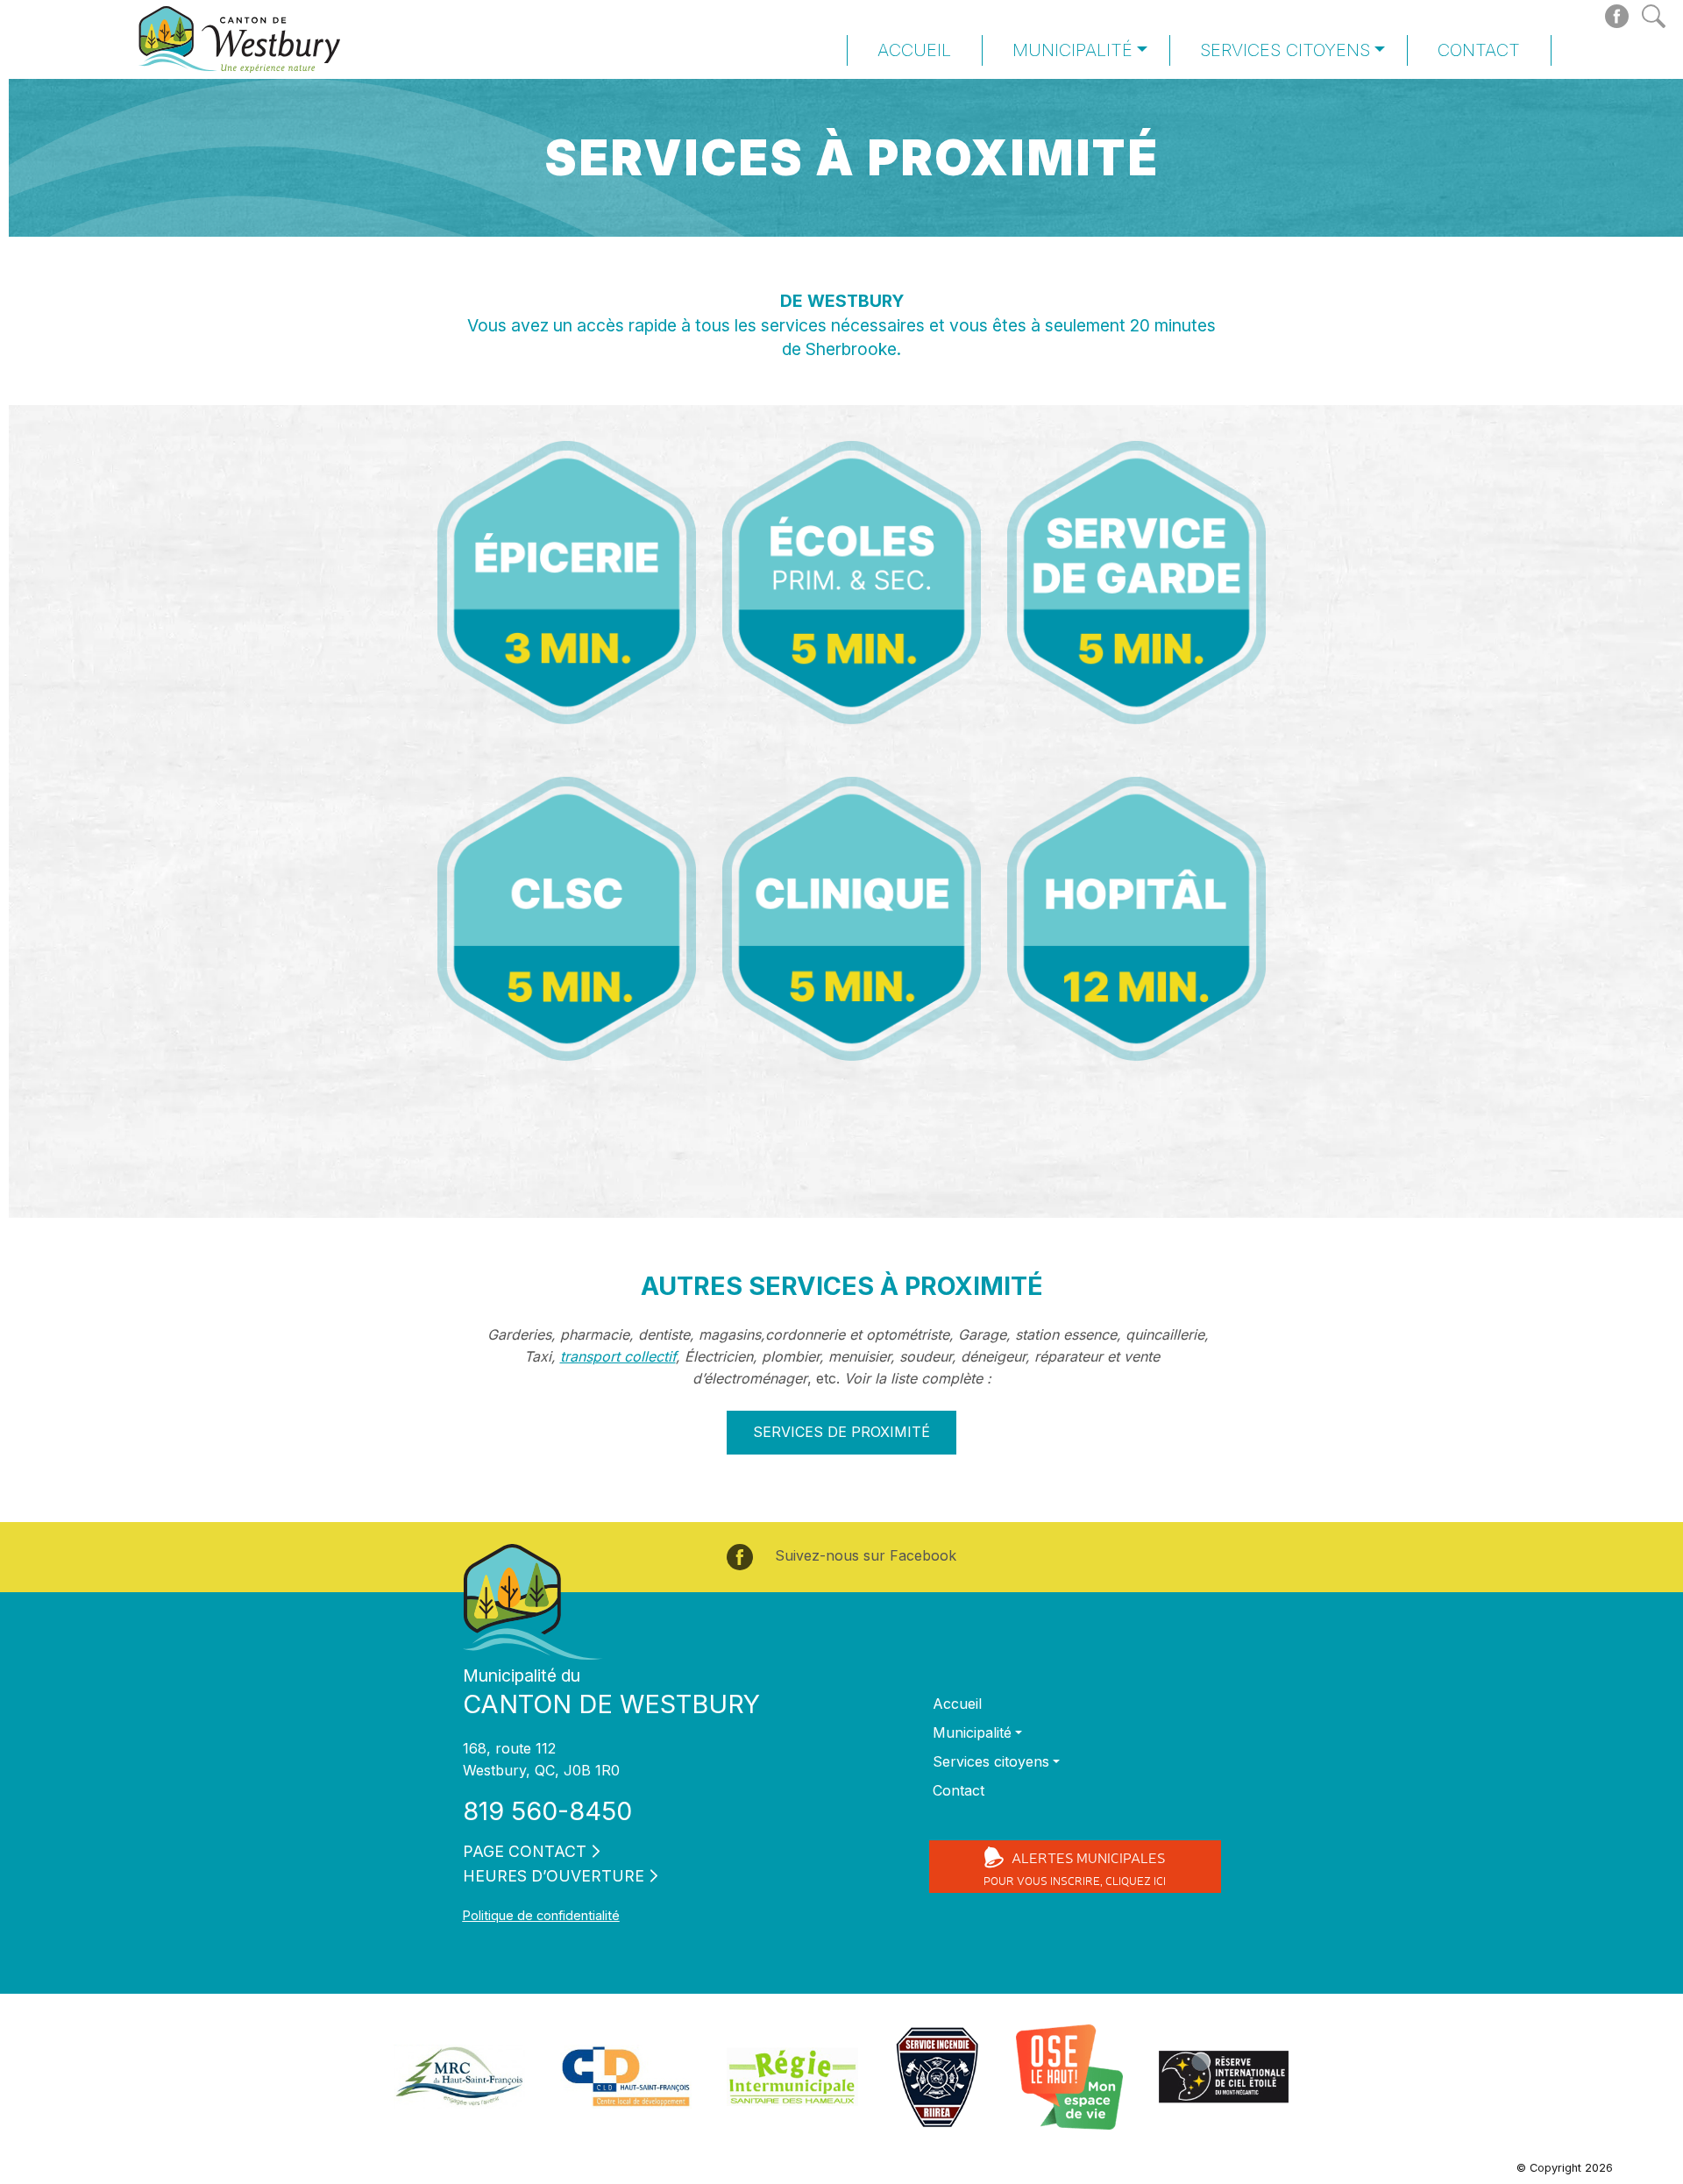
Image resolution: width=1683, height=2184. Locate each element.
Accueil (914, 50)
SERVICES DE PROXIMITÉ (841, 1432)
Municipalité (1072, 50)
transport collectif (618, 1356)
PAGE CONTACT (525, 1851)
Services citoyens (1285, 50)
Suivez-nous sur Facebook (863, 1555)
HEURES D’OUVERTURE (554, 1876)
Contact (1479, 50)
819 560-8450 (547, 1811)
